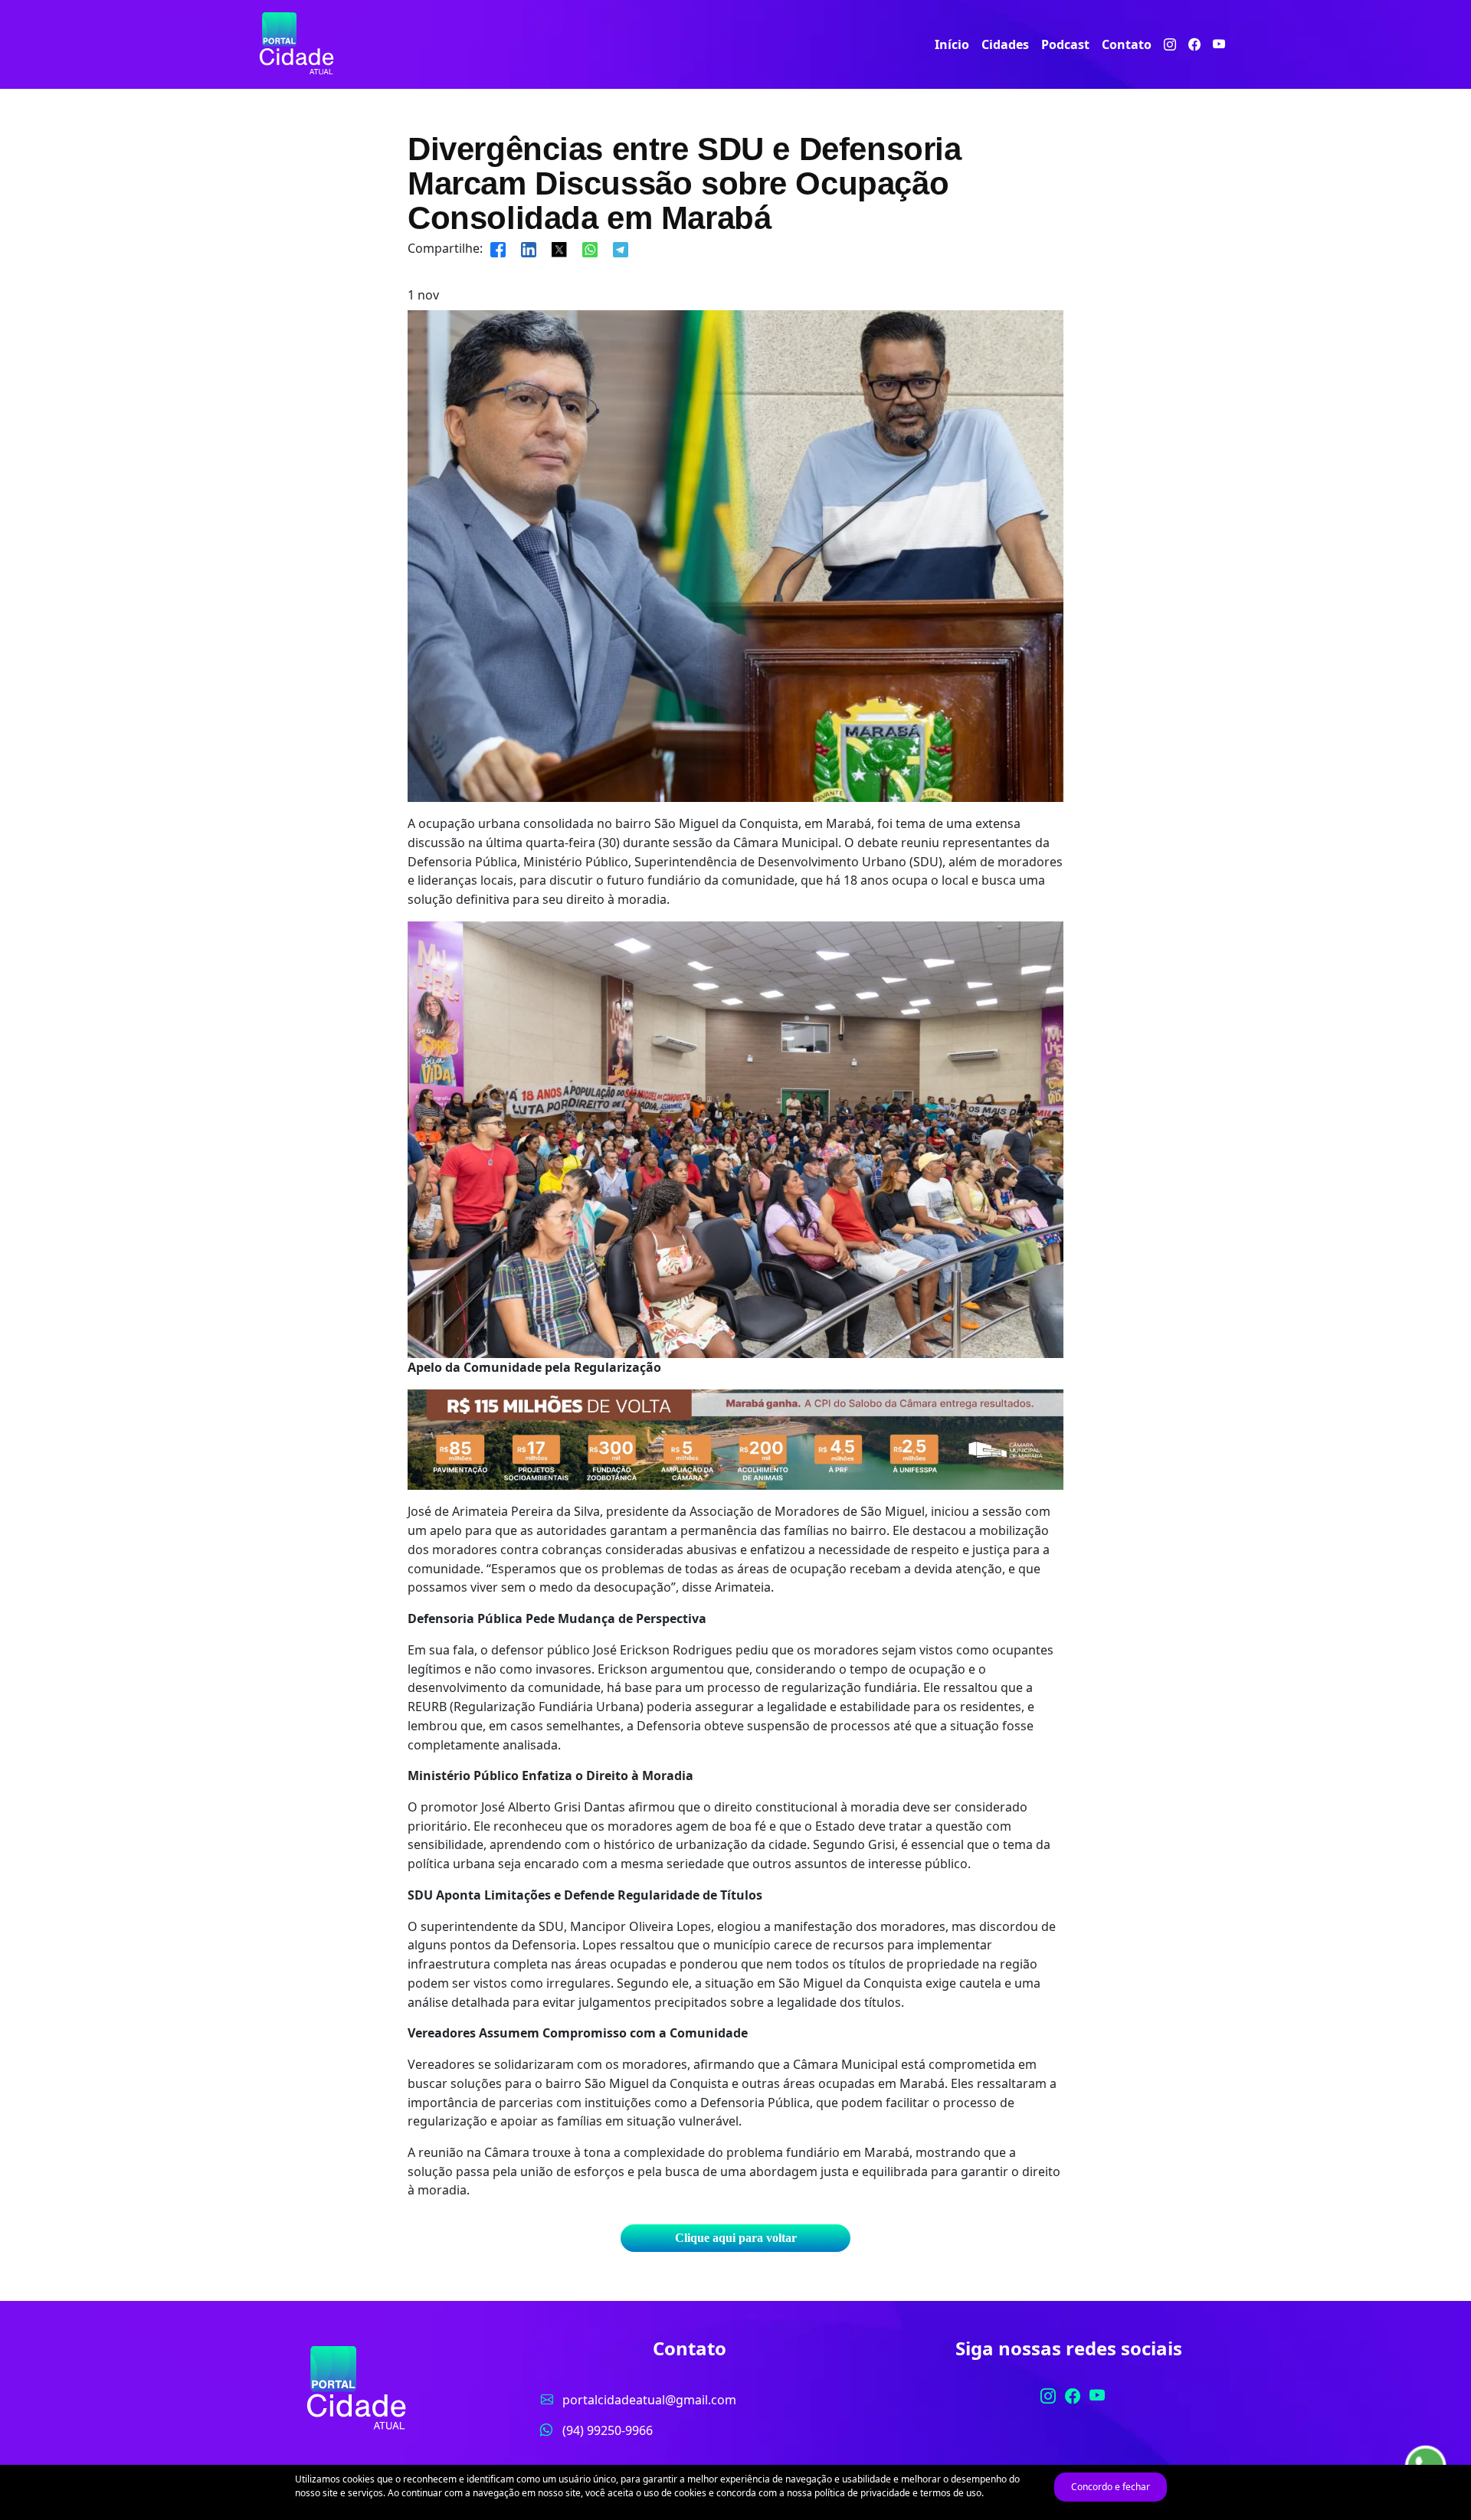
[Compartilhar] (498, 248)
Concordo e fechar (1111, 2487)
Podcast (1065, 44)
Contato (1127, 44)
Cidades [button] (1005, 44)
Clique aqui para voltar (736, 2238)
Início (952, 44)
